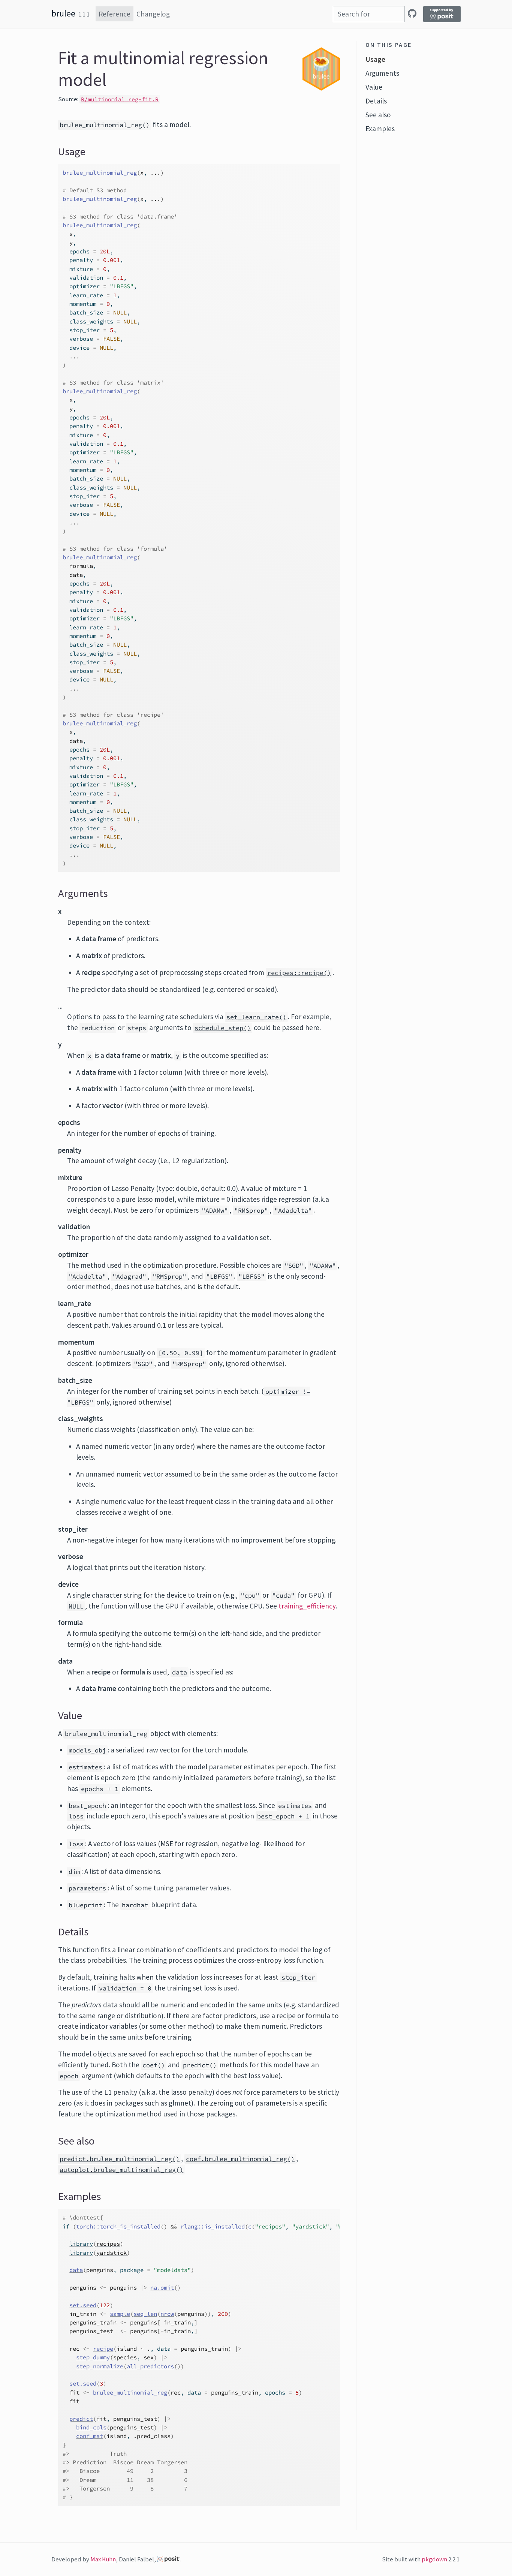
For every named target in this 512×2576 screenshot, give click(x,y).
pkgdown (434, 2559)
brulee (63, 13)
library (81, 2244)
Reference (115, 14)
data (76, 2270)
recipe (103, 2349)
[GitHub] (412, 13)
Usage (375, 59)
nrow (167, 2314)
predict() (200, 2065)
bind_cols (91, 2427)
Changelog (153, 14)
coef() (154, 2065)
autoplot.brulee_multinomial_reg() (121, 2170)
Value (374, 87)
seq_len (145, 2314)
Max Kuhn (103, 2559)
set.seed (83, 2305)
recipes (108, 2244)
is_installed (225, 2226)
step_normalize (100, 2366)
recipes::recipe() (299, 973)
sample (120, 2314)
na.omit (162, 2288)
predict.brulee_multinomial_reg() (120, 2159)
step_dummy (93, 2357)
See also (378, 115)
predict (81, 2419)
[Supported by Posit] (442, 14)
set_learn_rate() (256, 1017)
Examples (380, 129)
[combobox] (369, 14)
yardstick (112, 2253)
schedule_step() (223, 1028)
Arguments (382, 73)
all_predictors (150, 2366)
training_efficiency (307, 1606)
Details (376, 101)
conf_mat (90, 2436)
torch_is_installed (130, 2226)
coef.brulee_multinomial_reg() (240, 2159)
